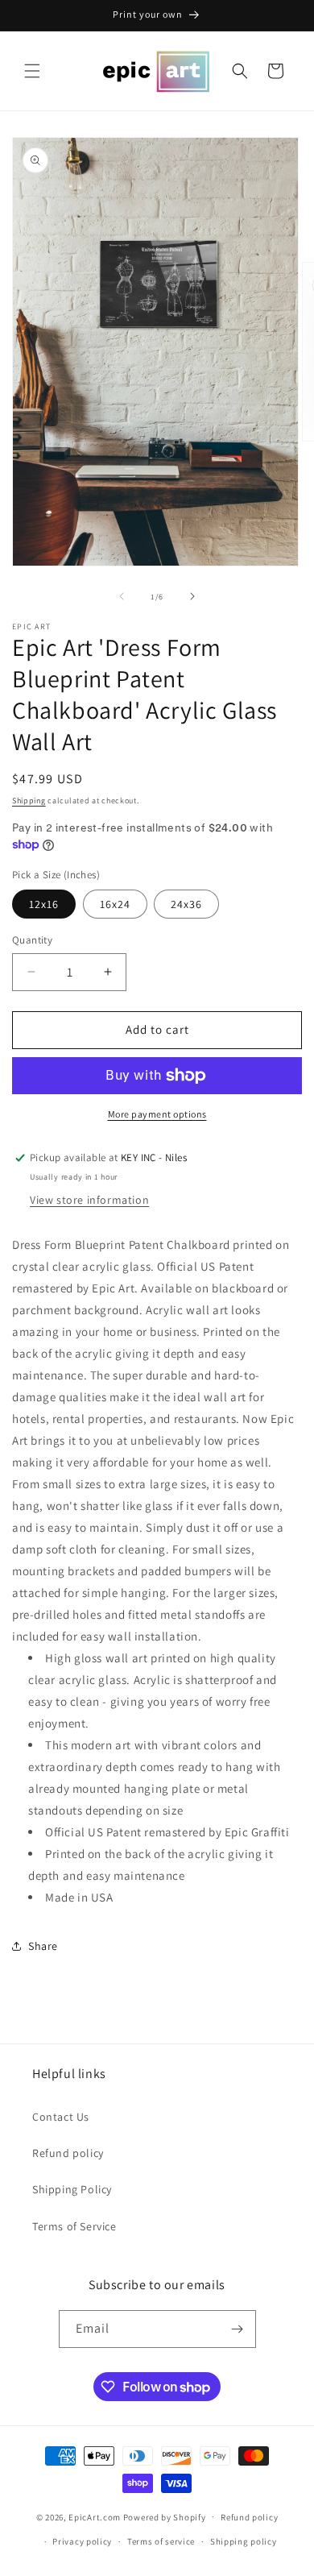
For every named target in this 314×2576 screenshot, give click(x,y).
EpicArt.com (95, 2516)
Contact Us (61, 2117)
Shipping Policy (72, 2189)
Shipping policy (244, 2541)
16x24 (115, 904)
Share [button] (43, 1946)
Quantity (32, 940)
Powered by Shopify (165, 2516)
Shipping (29, 801)
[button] (32, 71)
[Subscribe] (238, 2329)
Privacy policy (82, 2541)
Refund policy (68, 2153)
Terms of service (161, 2541)
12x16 (44, 904)
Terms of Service (74, 2226)
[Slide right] (192, 596)
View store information (89, 1200)
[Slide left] (122, 596)
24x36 (186, 904)
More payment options (157, 1114)
